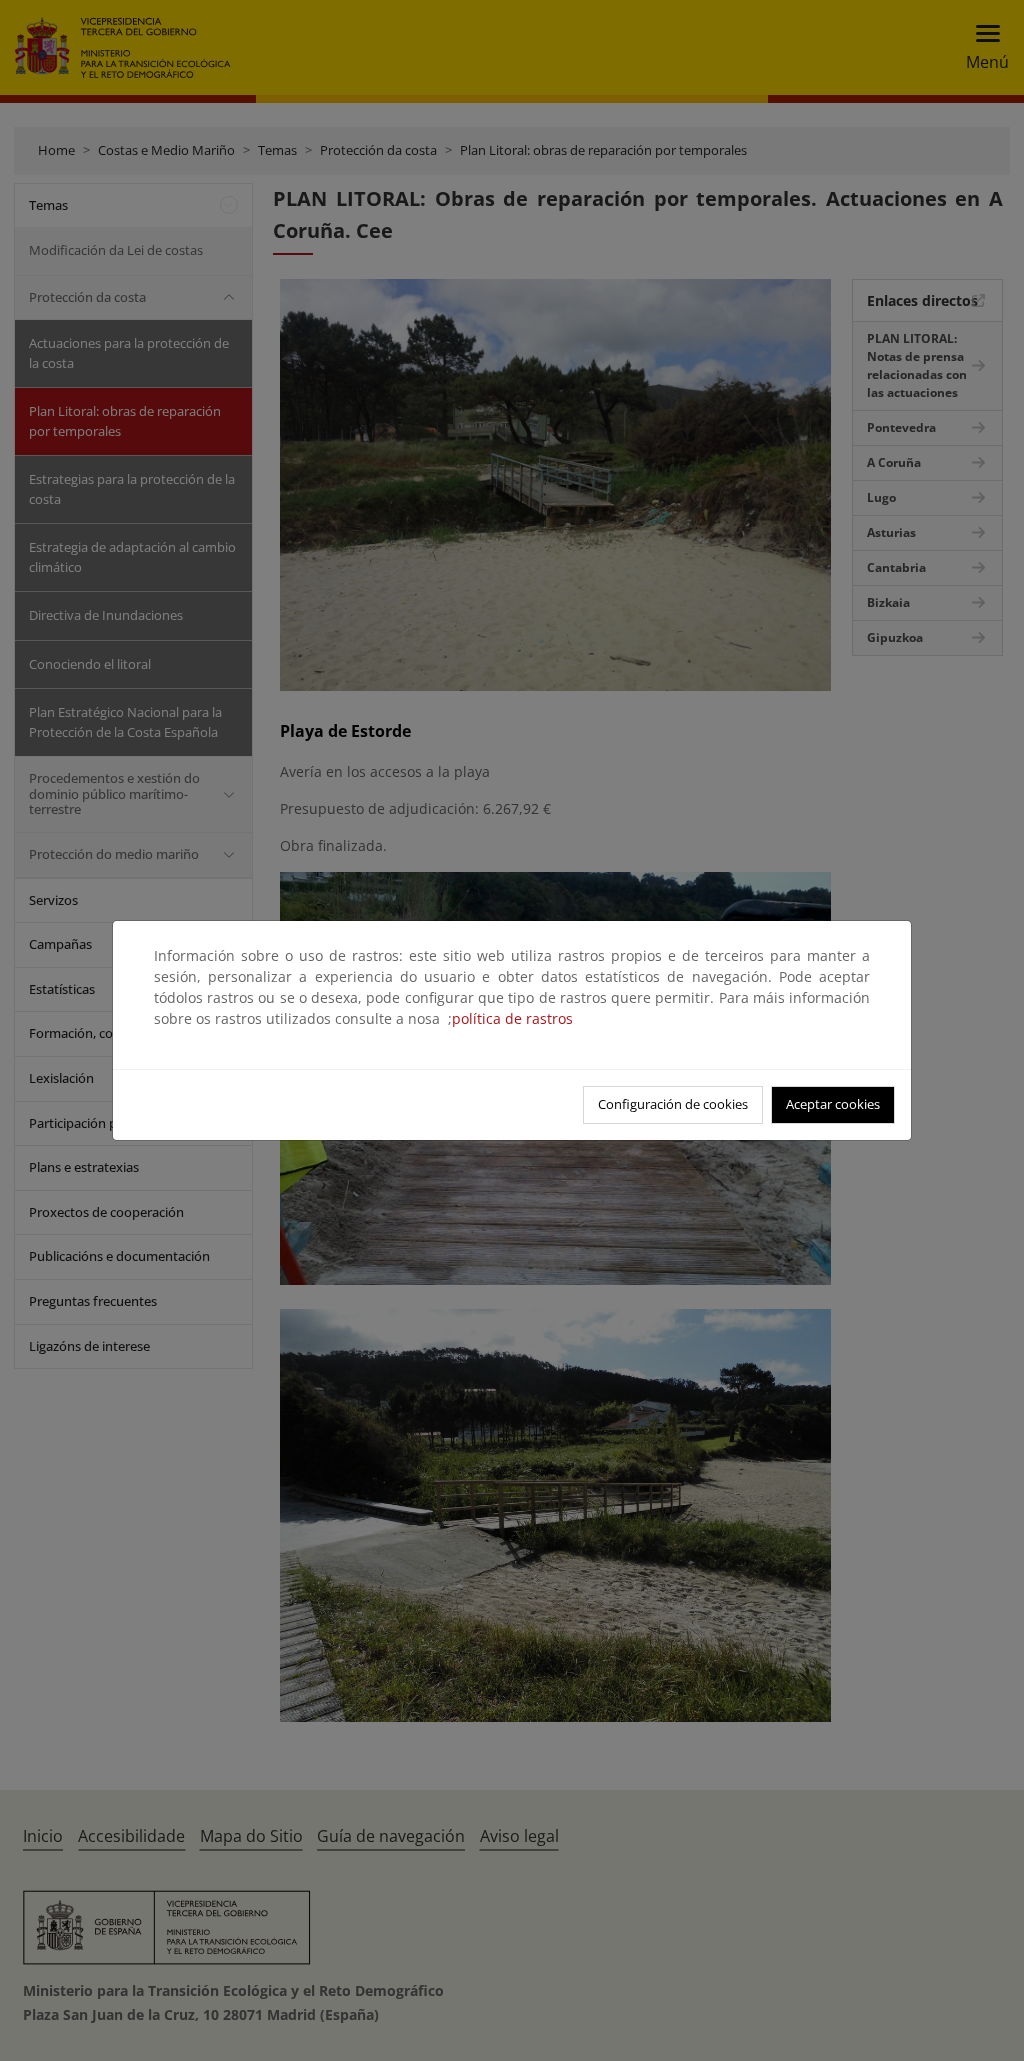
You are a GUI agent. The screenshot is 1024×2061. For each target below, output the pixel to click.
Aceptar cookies (833, 1104)
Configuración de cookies (673, 1104)
